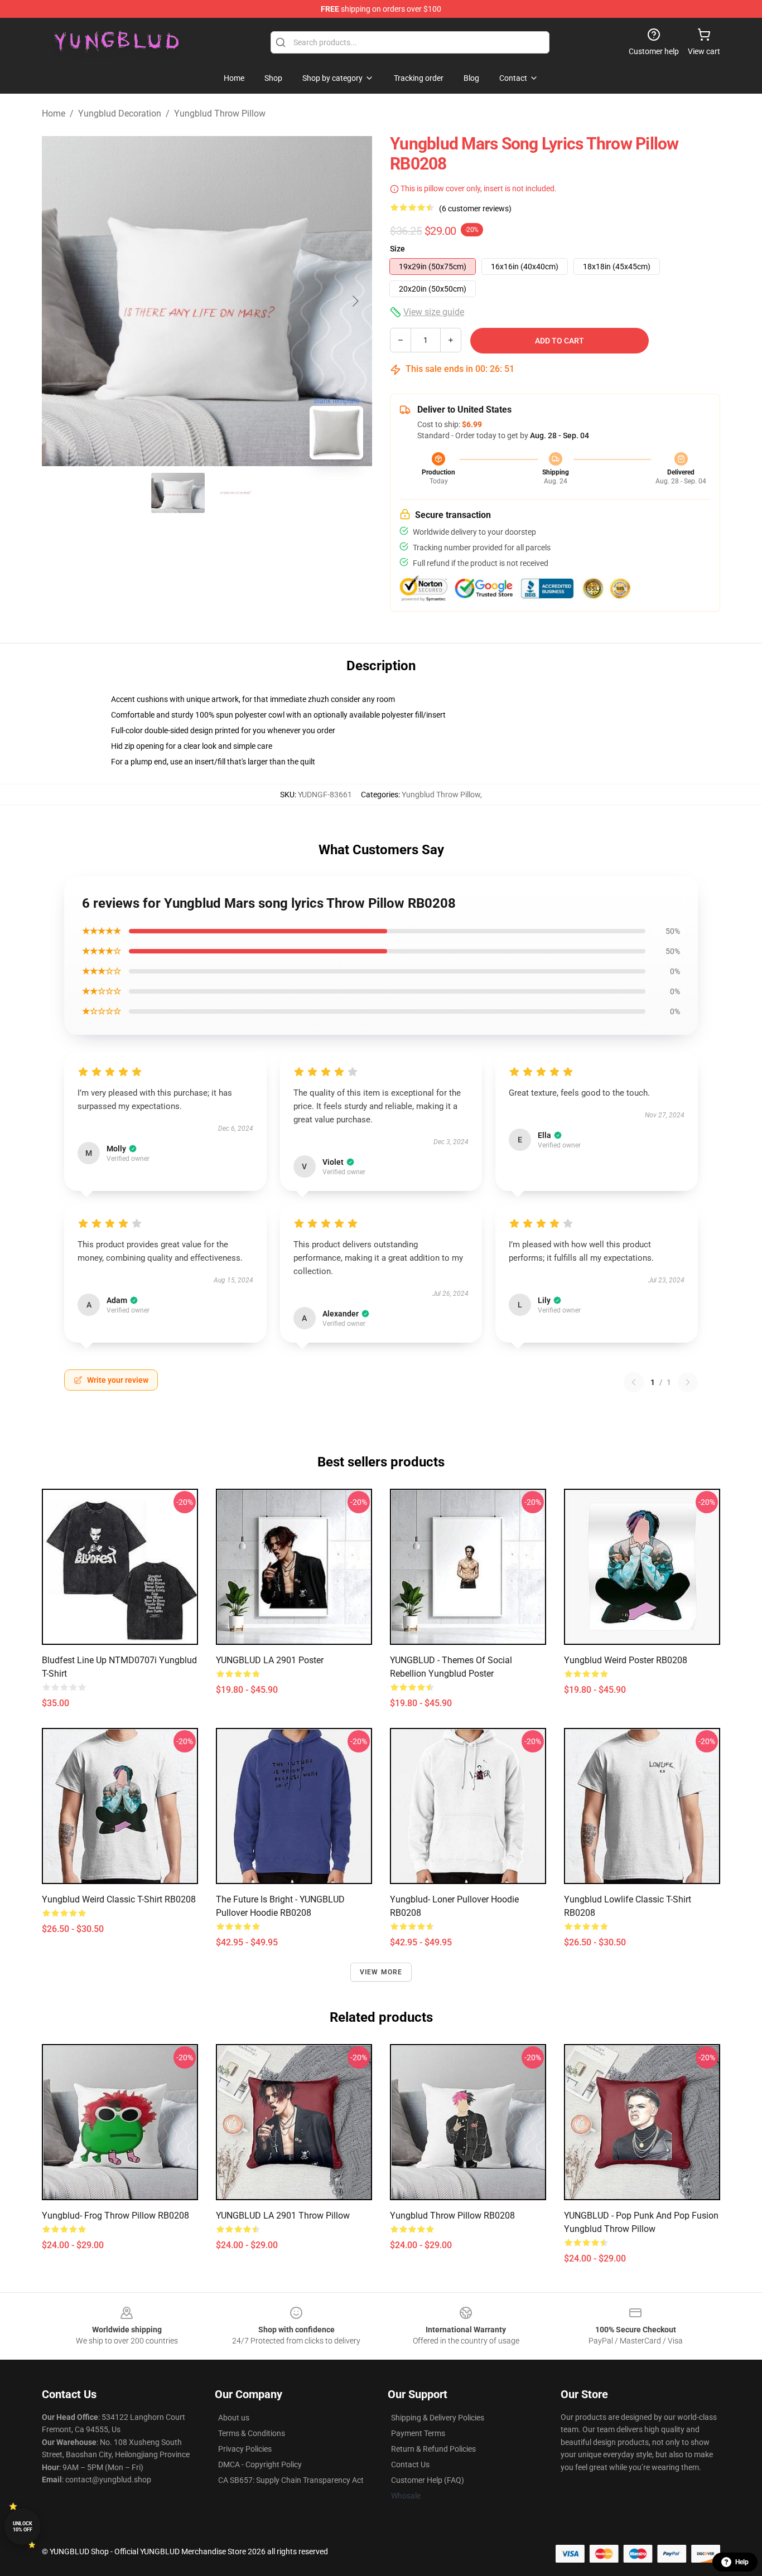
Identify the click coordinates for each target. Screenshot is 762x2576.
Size (397, 249)
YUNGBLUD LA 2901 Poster (270, 1660)
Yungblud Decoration (120, 113)
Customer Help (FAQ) (428, 2480)
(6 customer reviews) (475, 209)
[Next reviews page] (688, 1382)
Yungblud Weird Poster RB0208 (626, 1660)
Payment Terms (418, 2433)
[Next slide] (355, 301)
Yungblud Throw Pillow (220, 113)
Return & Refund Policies (433, 2449)
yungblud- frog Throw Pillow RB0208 (115, 2216)
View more (381, 1972)
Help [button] (742, 2562)
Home (54, 113)
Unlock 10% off (23, 2527)
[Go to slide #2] (236, 493)
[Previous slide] (59, 301)
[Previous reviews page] (634, 1382)
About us (234, 2418)
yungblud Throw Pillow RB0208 (452, 2216)
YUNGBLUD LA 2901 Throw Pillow (283, 2216)
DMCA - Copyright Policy (260, 2464)
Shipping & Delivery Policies (438, 2418)
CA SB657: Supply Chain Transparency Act (291, 2480)
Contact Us (410, 2464)
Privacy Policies (245, 2449)
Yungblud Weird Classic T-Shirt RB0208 (119, 1899)
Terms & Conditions (252, 2433)
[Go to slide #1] (178, 493)
